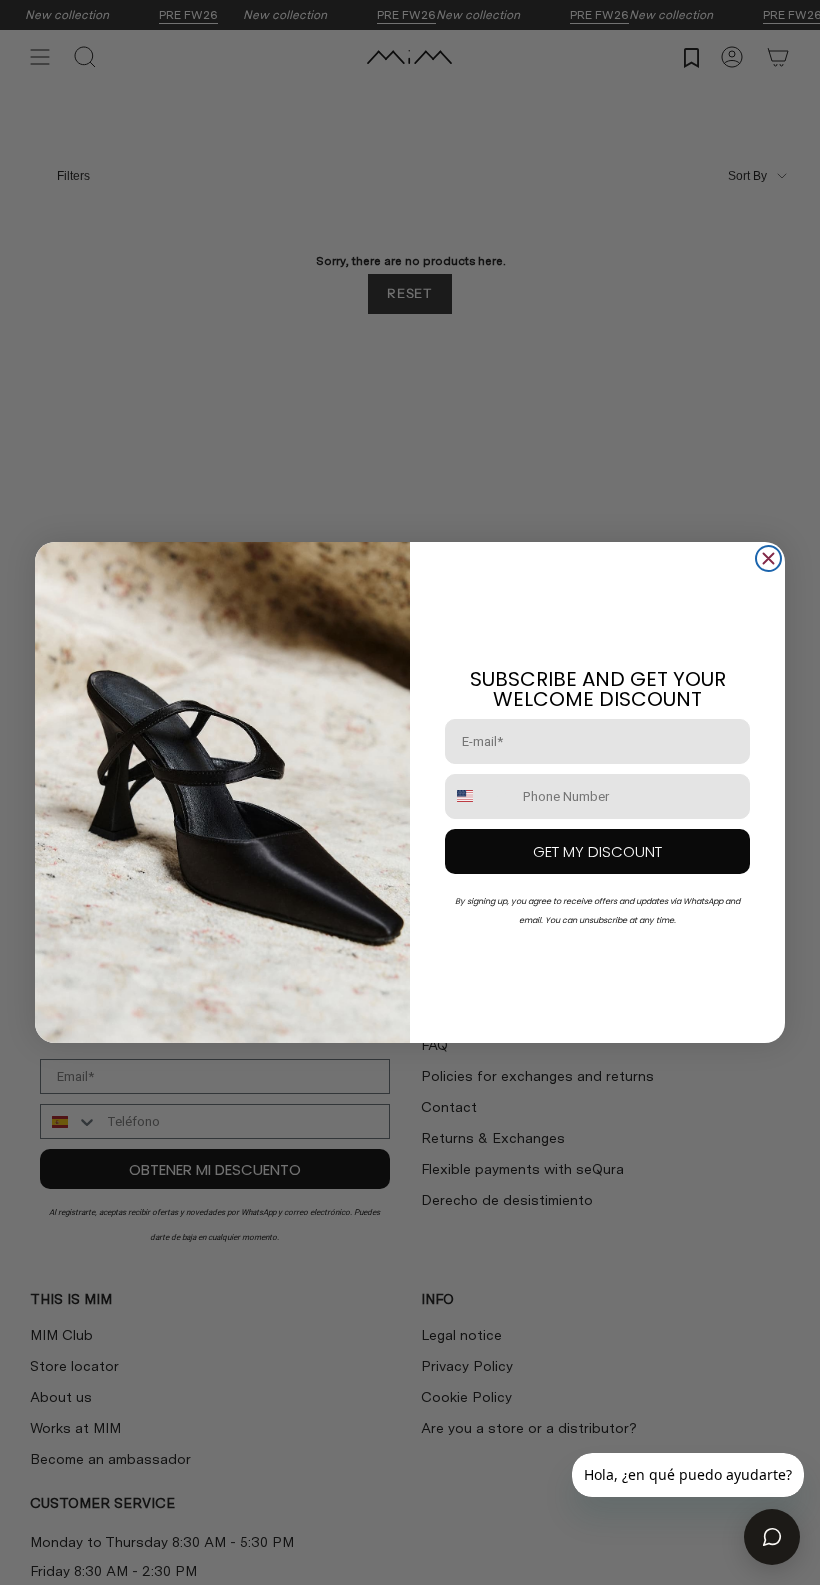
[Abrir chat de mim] (772, 1537)
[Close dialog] (768, 558)
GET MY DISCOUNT (597, 851)
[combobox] (479, 796)
